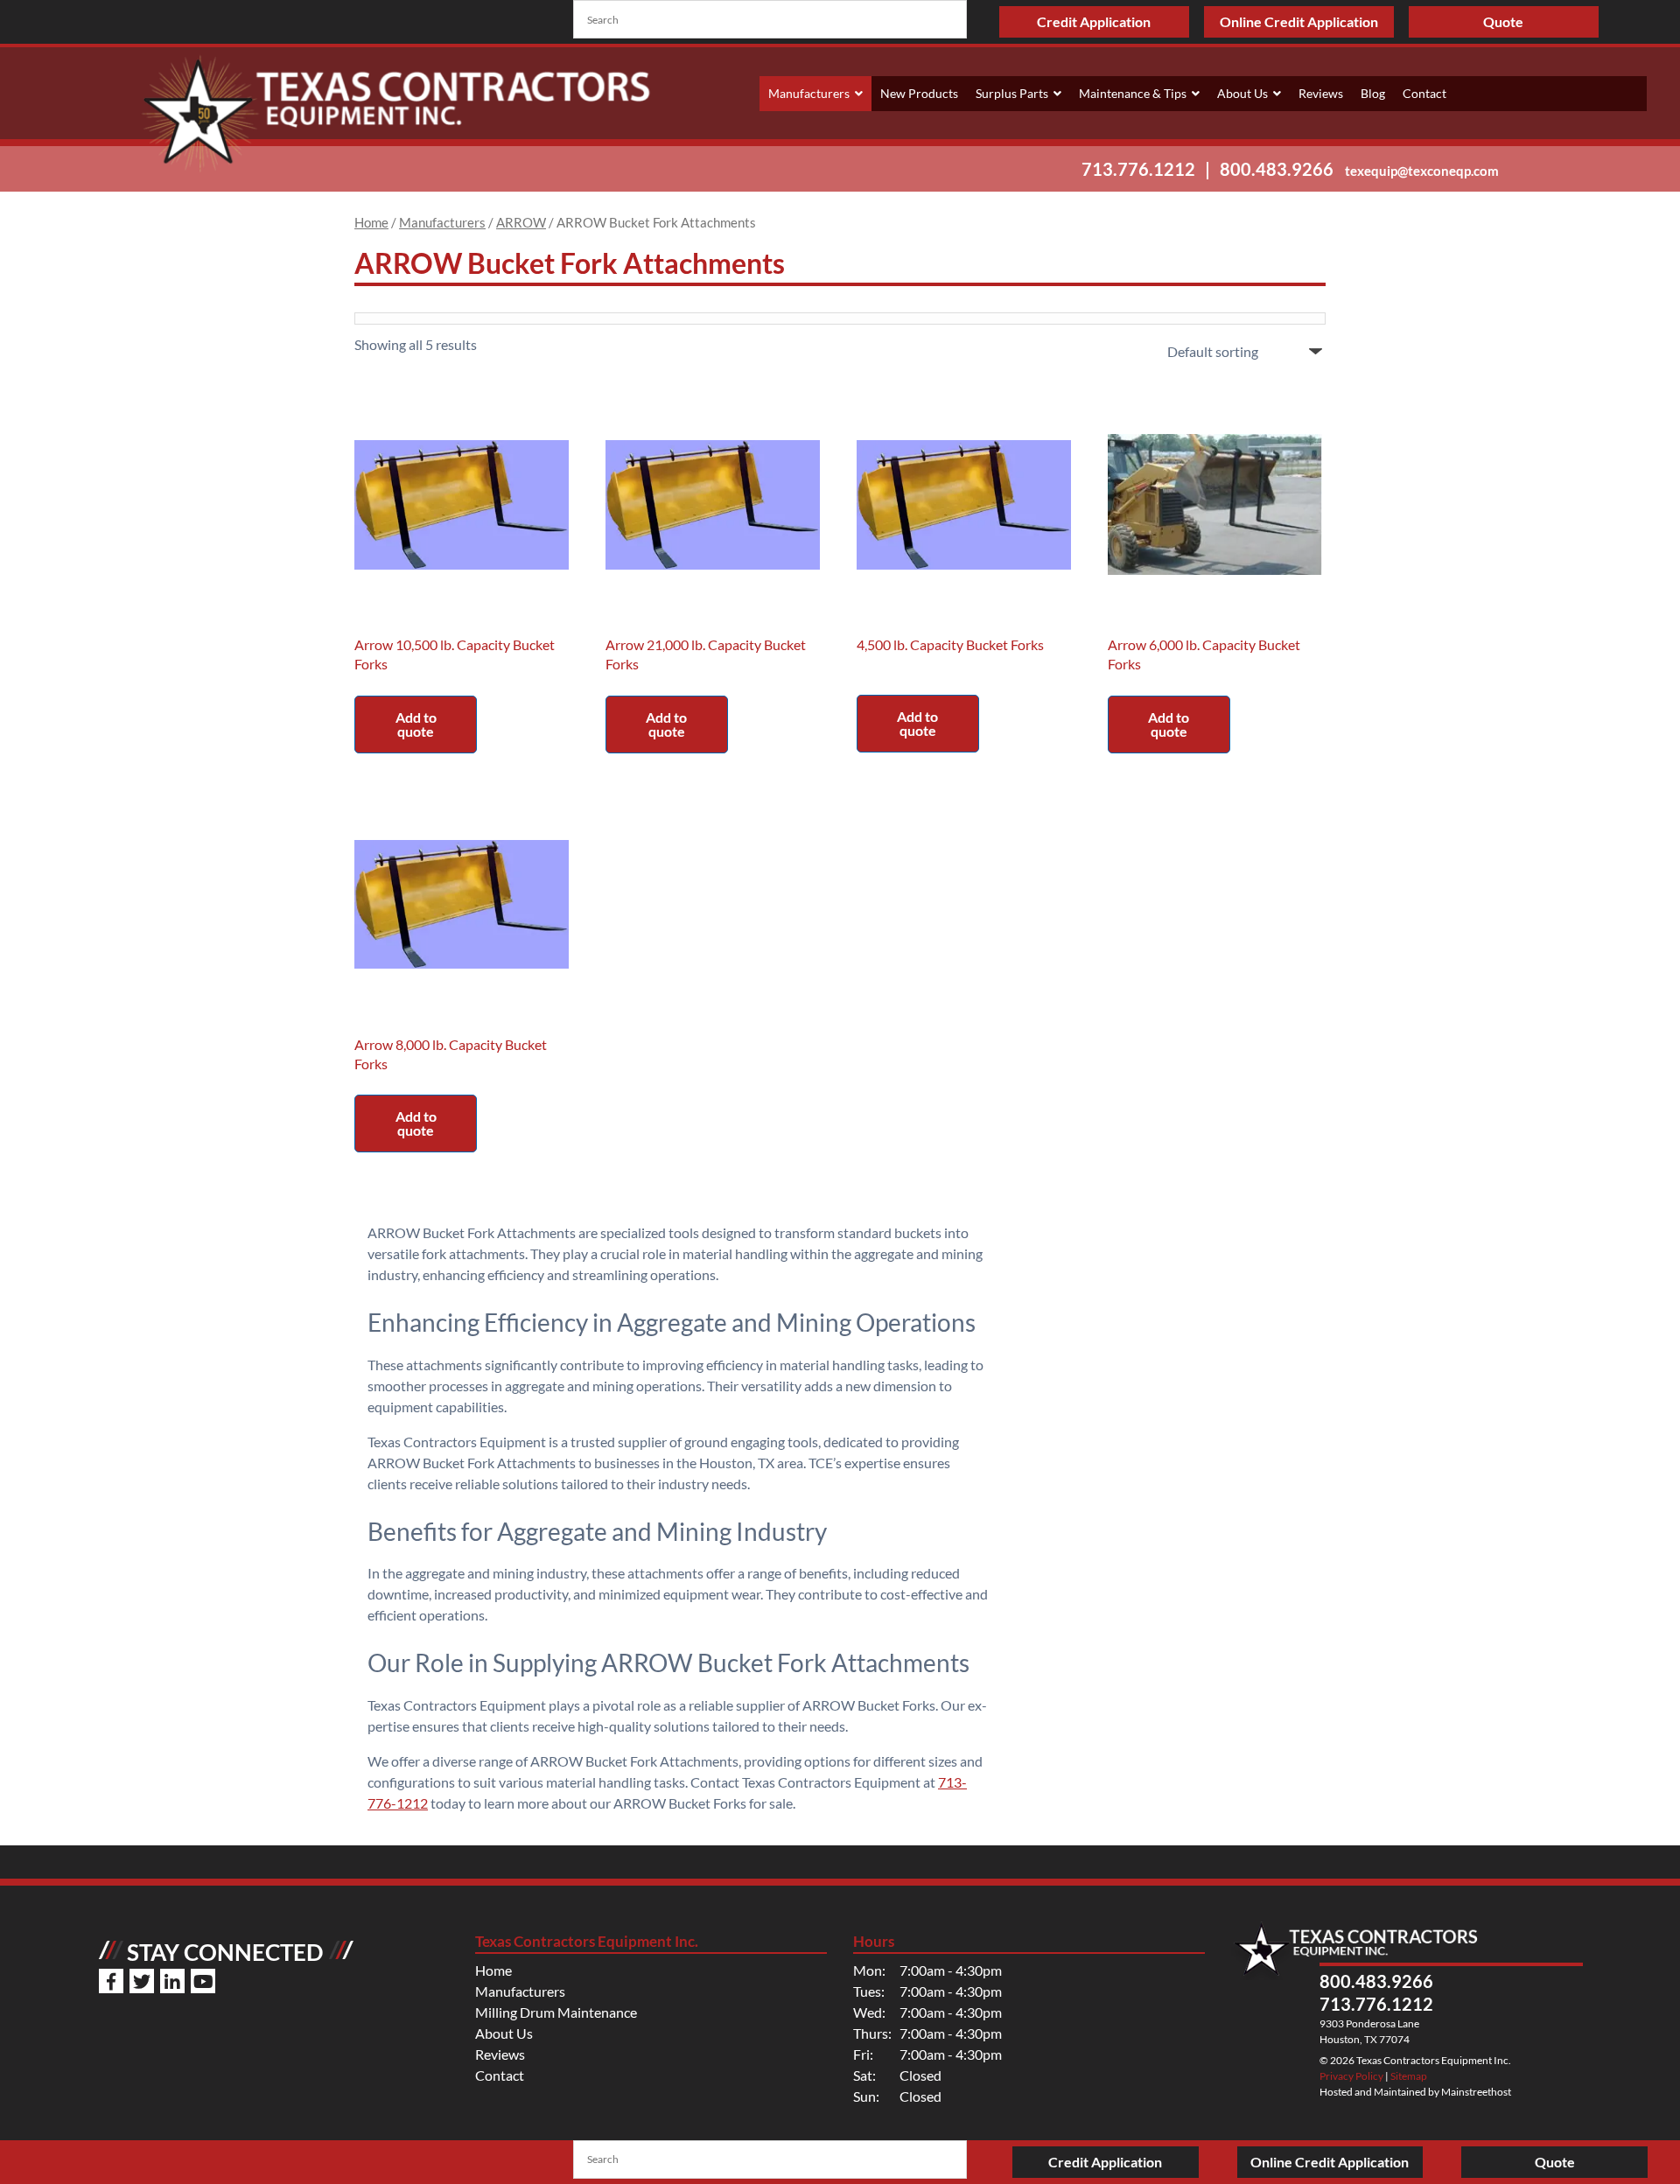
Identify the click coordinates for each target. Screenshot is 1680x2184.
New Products (919, 93)
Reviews (1321, 93)
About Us (1242, 93)
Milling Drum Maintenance (556, 2012)
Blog (1373, 93)
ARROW (521, 222)
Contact (1424, 93)
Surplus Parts (1012, 93)
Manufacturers (809, 93)
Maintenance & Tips (1133, 93)
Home (371, 222)
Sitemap (1409, 2076)
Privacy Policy (1351, 2076)
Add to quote (416, 724)
